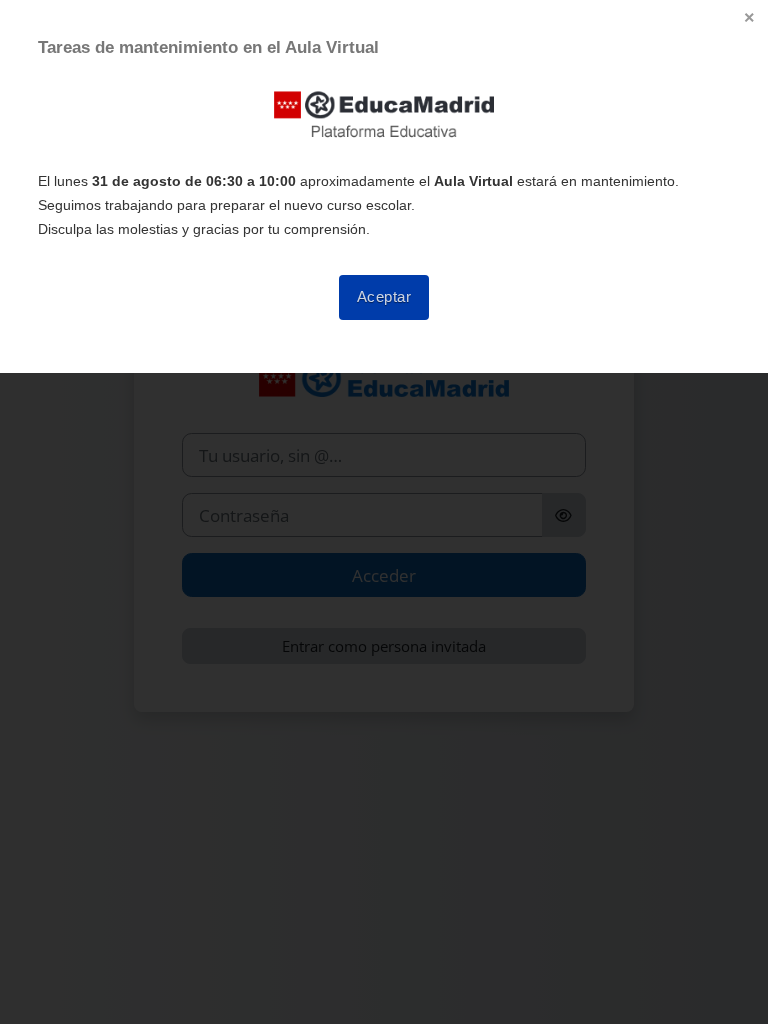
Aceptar (384, 297)
